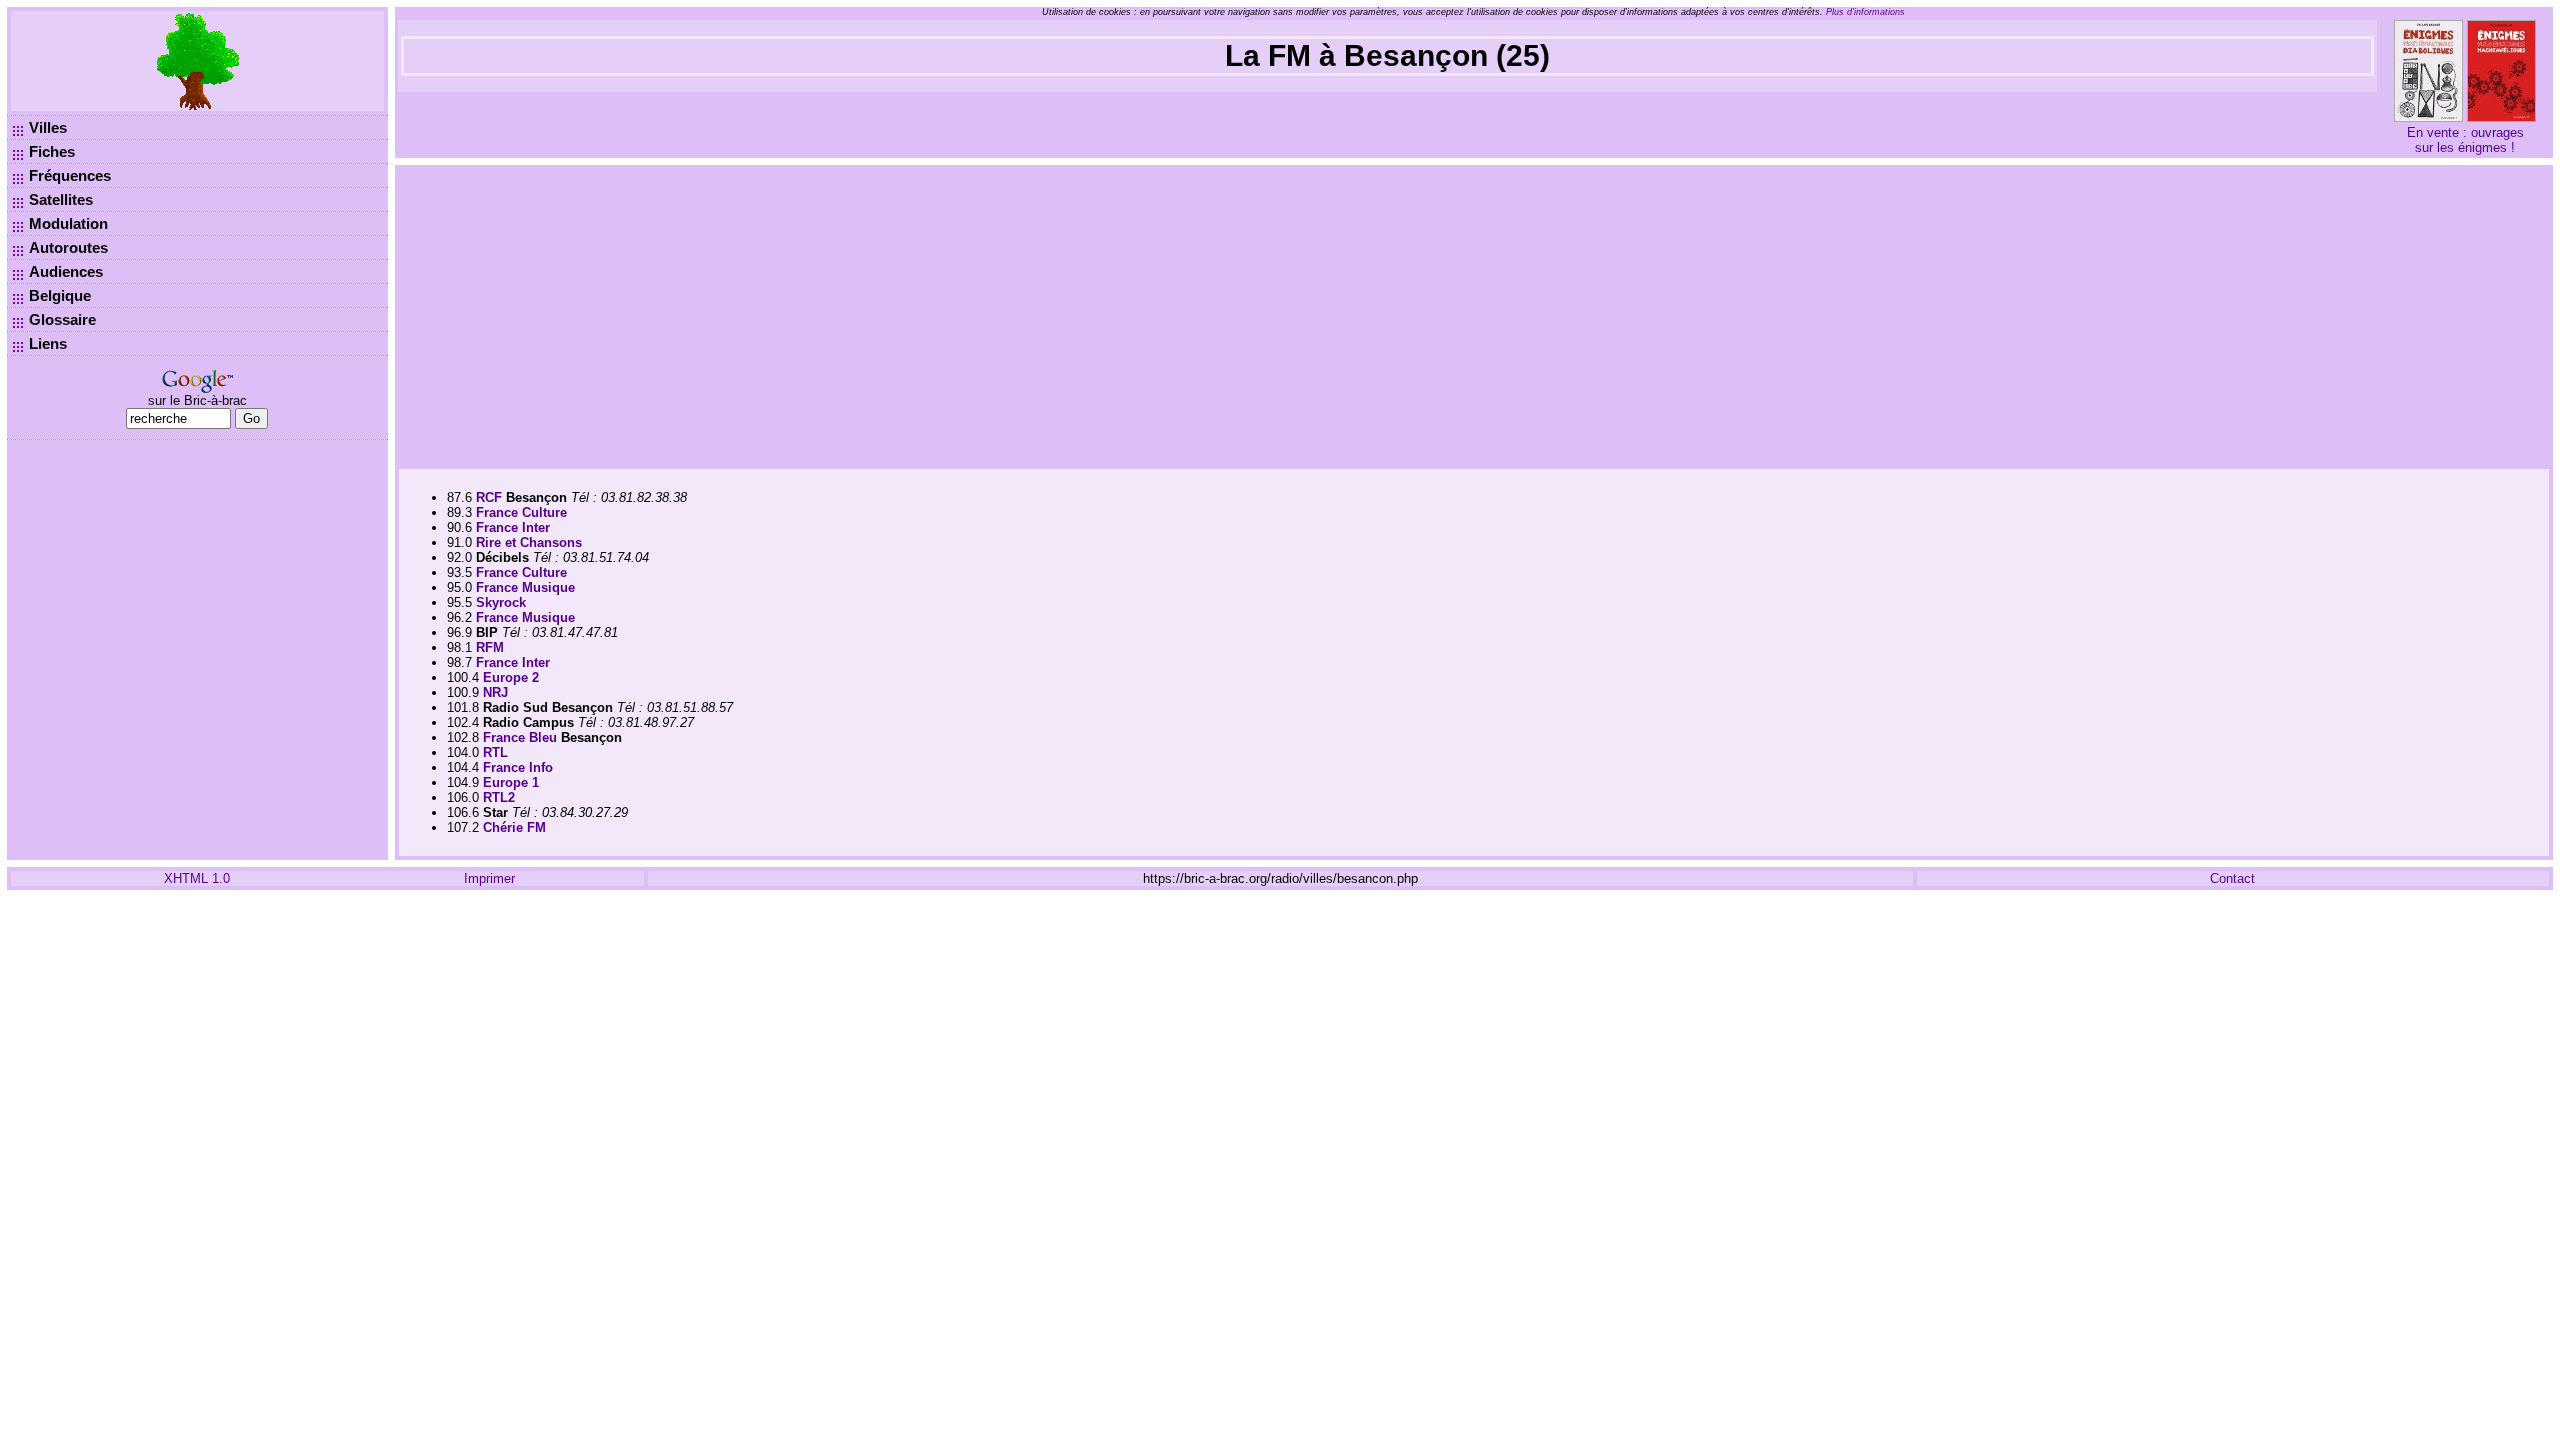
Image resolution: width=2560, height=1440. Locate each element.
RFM (490, 647)
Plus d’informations (1865, 12)
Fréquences (70, 175)
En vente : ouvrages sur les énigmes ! (2465, 140)
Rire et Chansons (529, 542)
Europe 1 (511, 782)
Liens (48, 343)
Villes (48, 127)
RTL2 (499, 797)
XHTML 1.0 (197, 878)
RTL (495, 752)
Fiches (52, 151)
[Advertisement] (1474, 315)
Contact (2232, 878)
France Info (518, 767)
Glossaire (62, 319)
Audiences (66, 271)
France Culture (521, 512)
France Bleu (520, 737)
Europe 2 (511, 677)
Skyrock (501, 602)
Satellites (61, 199)
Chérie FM (514, 827)
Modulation (68, 223)
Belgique (60, 295)
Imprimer (489, 878)
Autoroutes (68, 247)
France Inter (513, 527)
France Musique (525, 587)
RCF (489, 497)
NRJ (495, 692)
